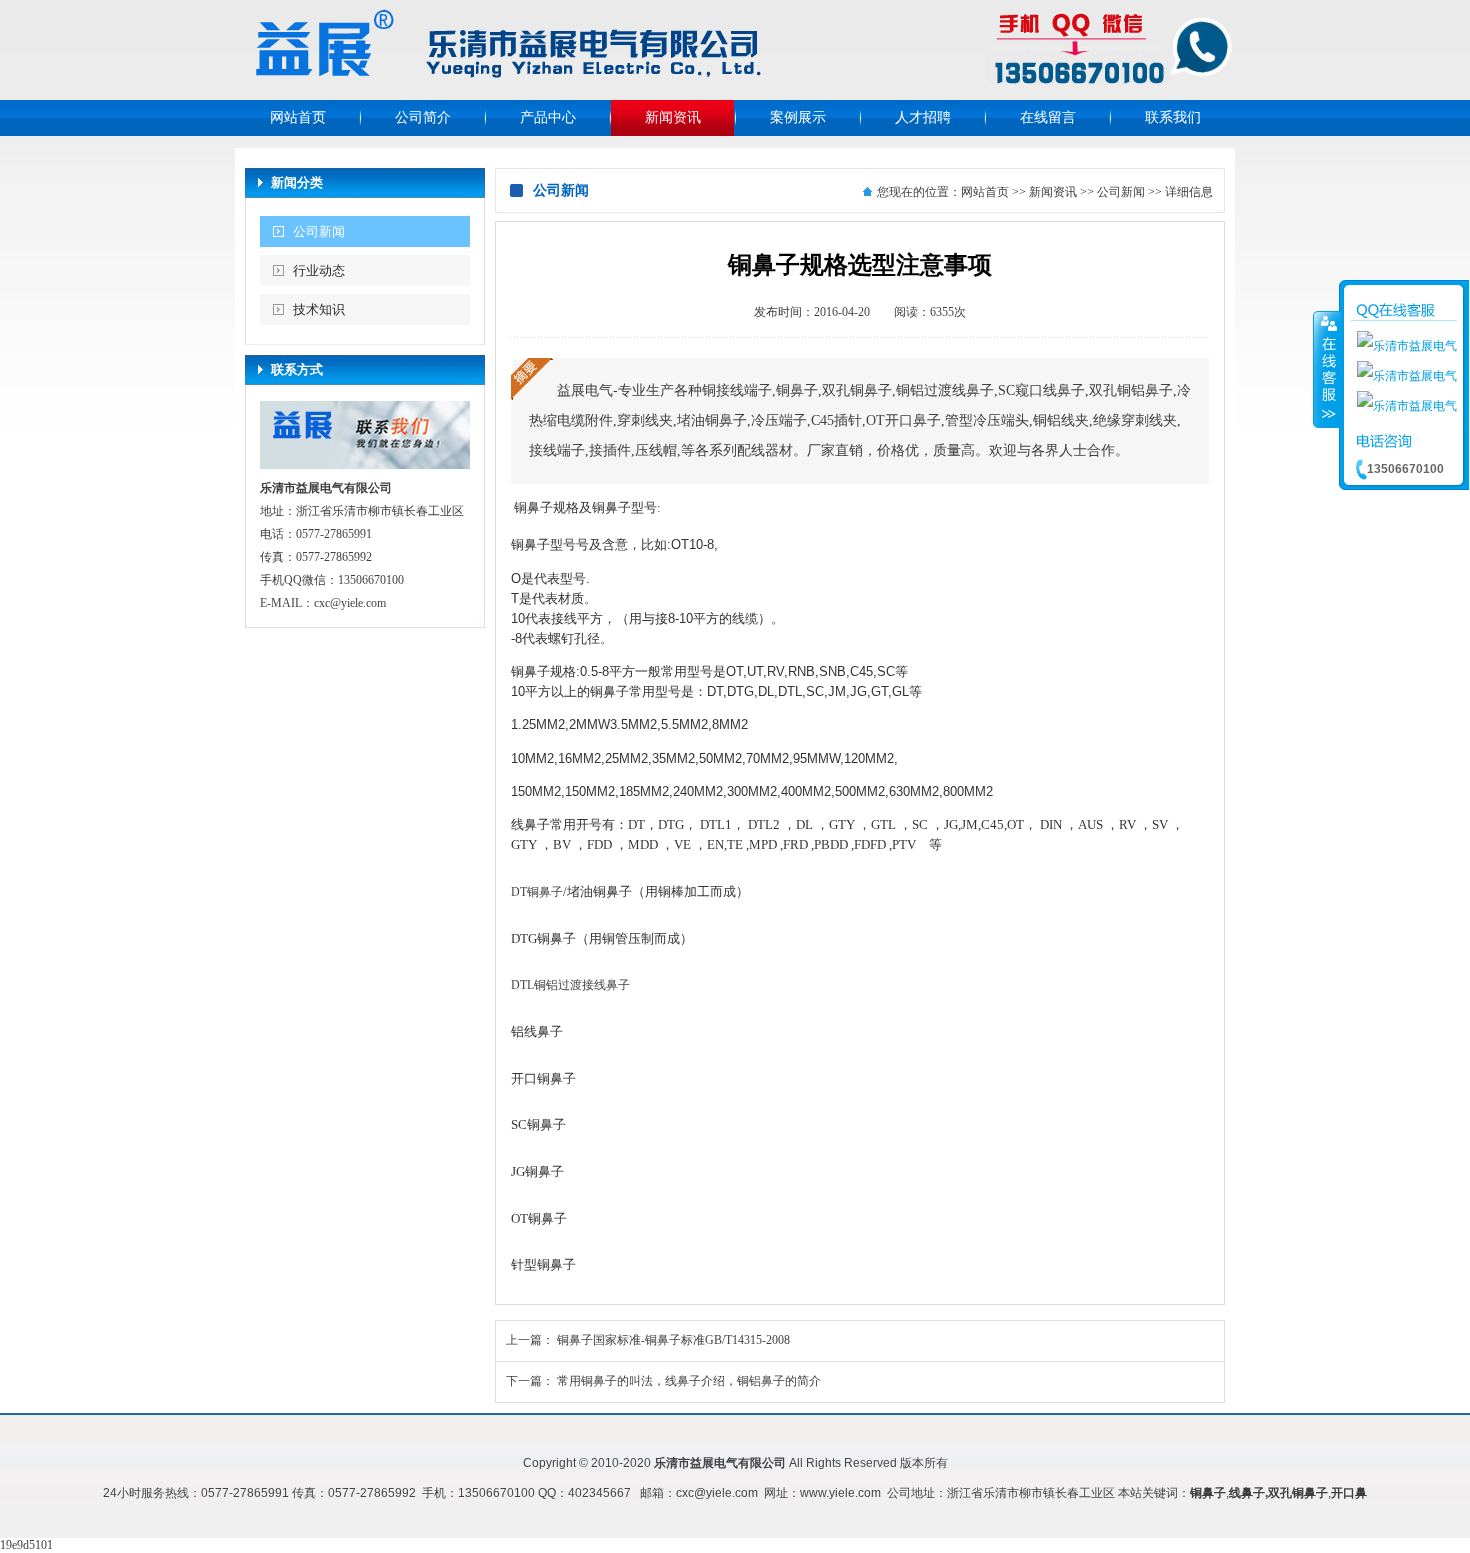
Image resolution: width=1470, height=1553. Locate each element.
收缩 (1327, 369)
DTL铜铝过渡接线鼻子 (570, 985)
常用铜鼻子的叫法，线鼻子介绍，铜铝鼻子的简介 (689, 1381)
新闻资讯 (673, 117)
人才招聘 (923, 117)
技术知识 (319, 309)
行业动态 (319, 270)
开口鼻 (1349, 1493)
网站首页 (298, 117)
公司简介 (423, 117)
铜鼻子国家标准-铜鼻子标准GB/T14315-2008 (673, 1340)
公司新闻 (319, 231)
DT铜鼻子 (537, 892)
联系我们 (1173, 117)
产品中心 (548, 117)
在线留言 (1048, 117)
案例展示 (798, 117)
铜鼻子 (1208, 1493)
